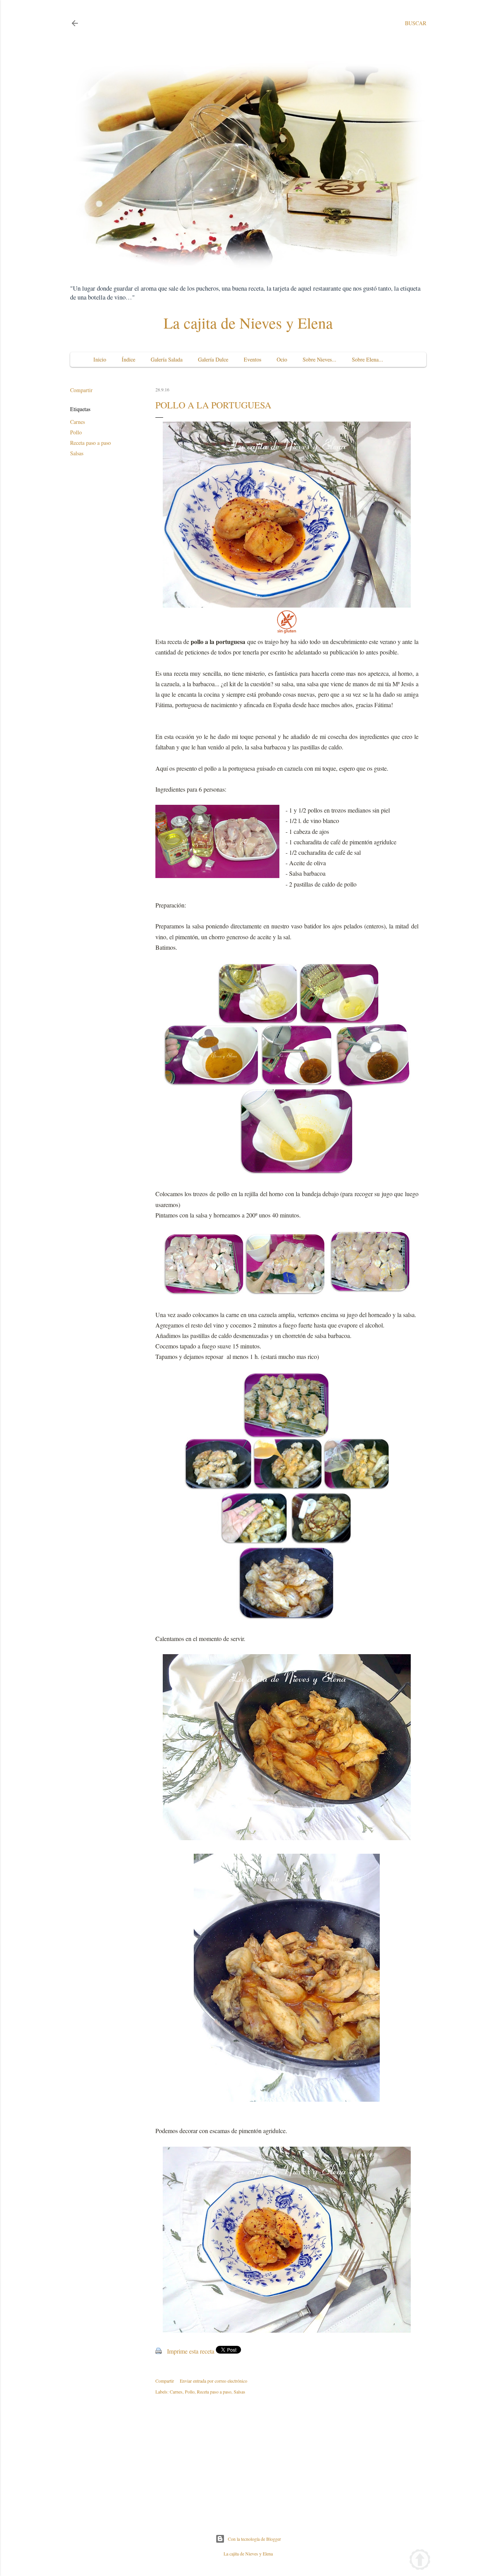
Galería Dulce (213, 359)
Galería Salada (167, 359)
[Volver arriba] (420, 2561)
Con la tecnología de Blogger (254, 2539)
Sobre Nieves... (319, 359)
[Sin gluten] (287, 631)
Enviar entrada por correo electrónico (214, 2381)
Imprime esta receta (191, 2351)
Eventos (252, 359)
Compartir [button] (81, 390)
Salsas (77, 453)
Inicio (100, 359)
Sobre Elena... (368, 359)
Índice (128, 359)
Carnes (77, 422)
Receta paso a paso (90, 443)
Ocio (282, 359)
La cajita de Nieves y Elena (248, 323)
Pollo (76, 432)
